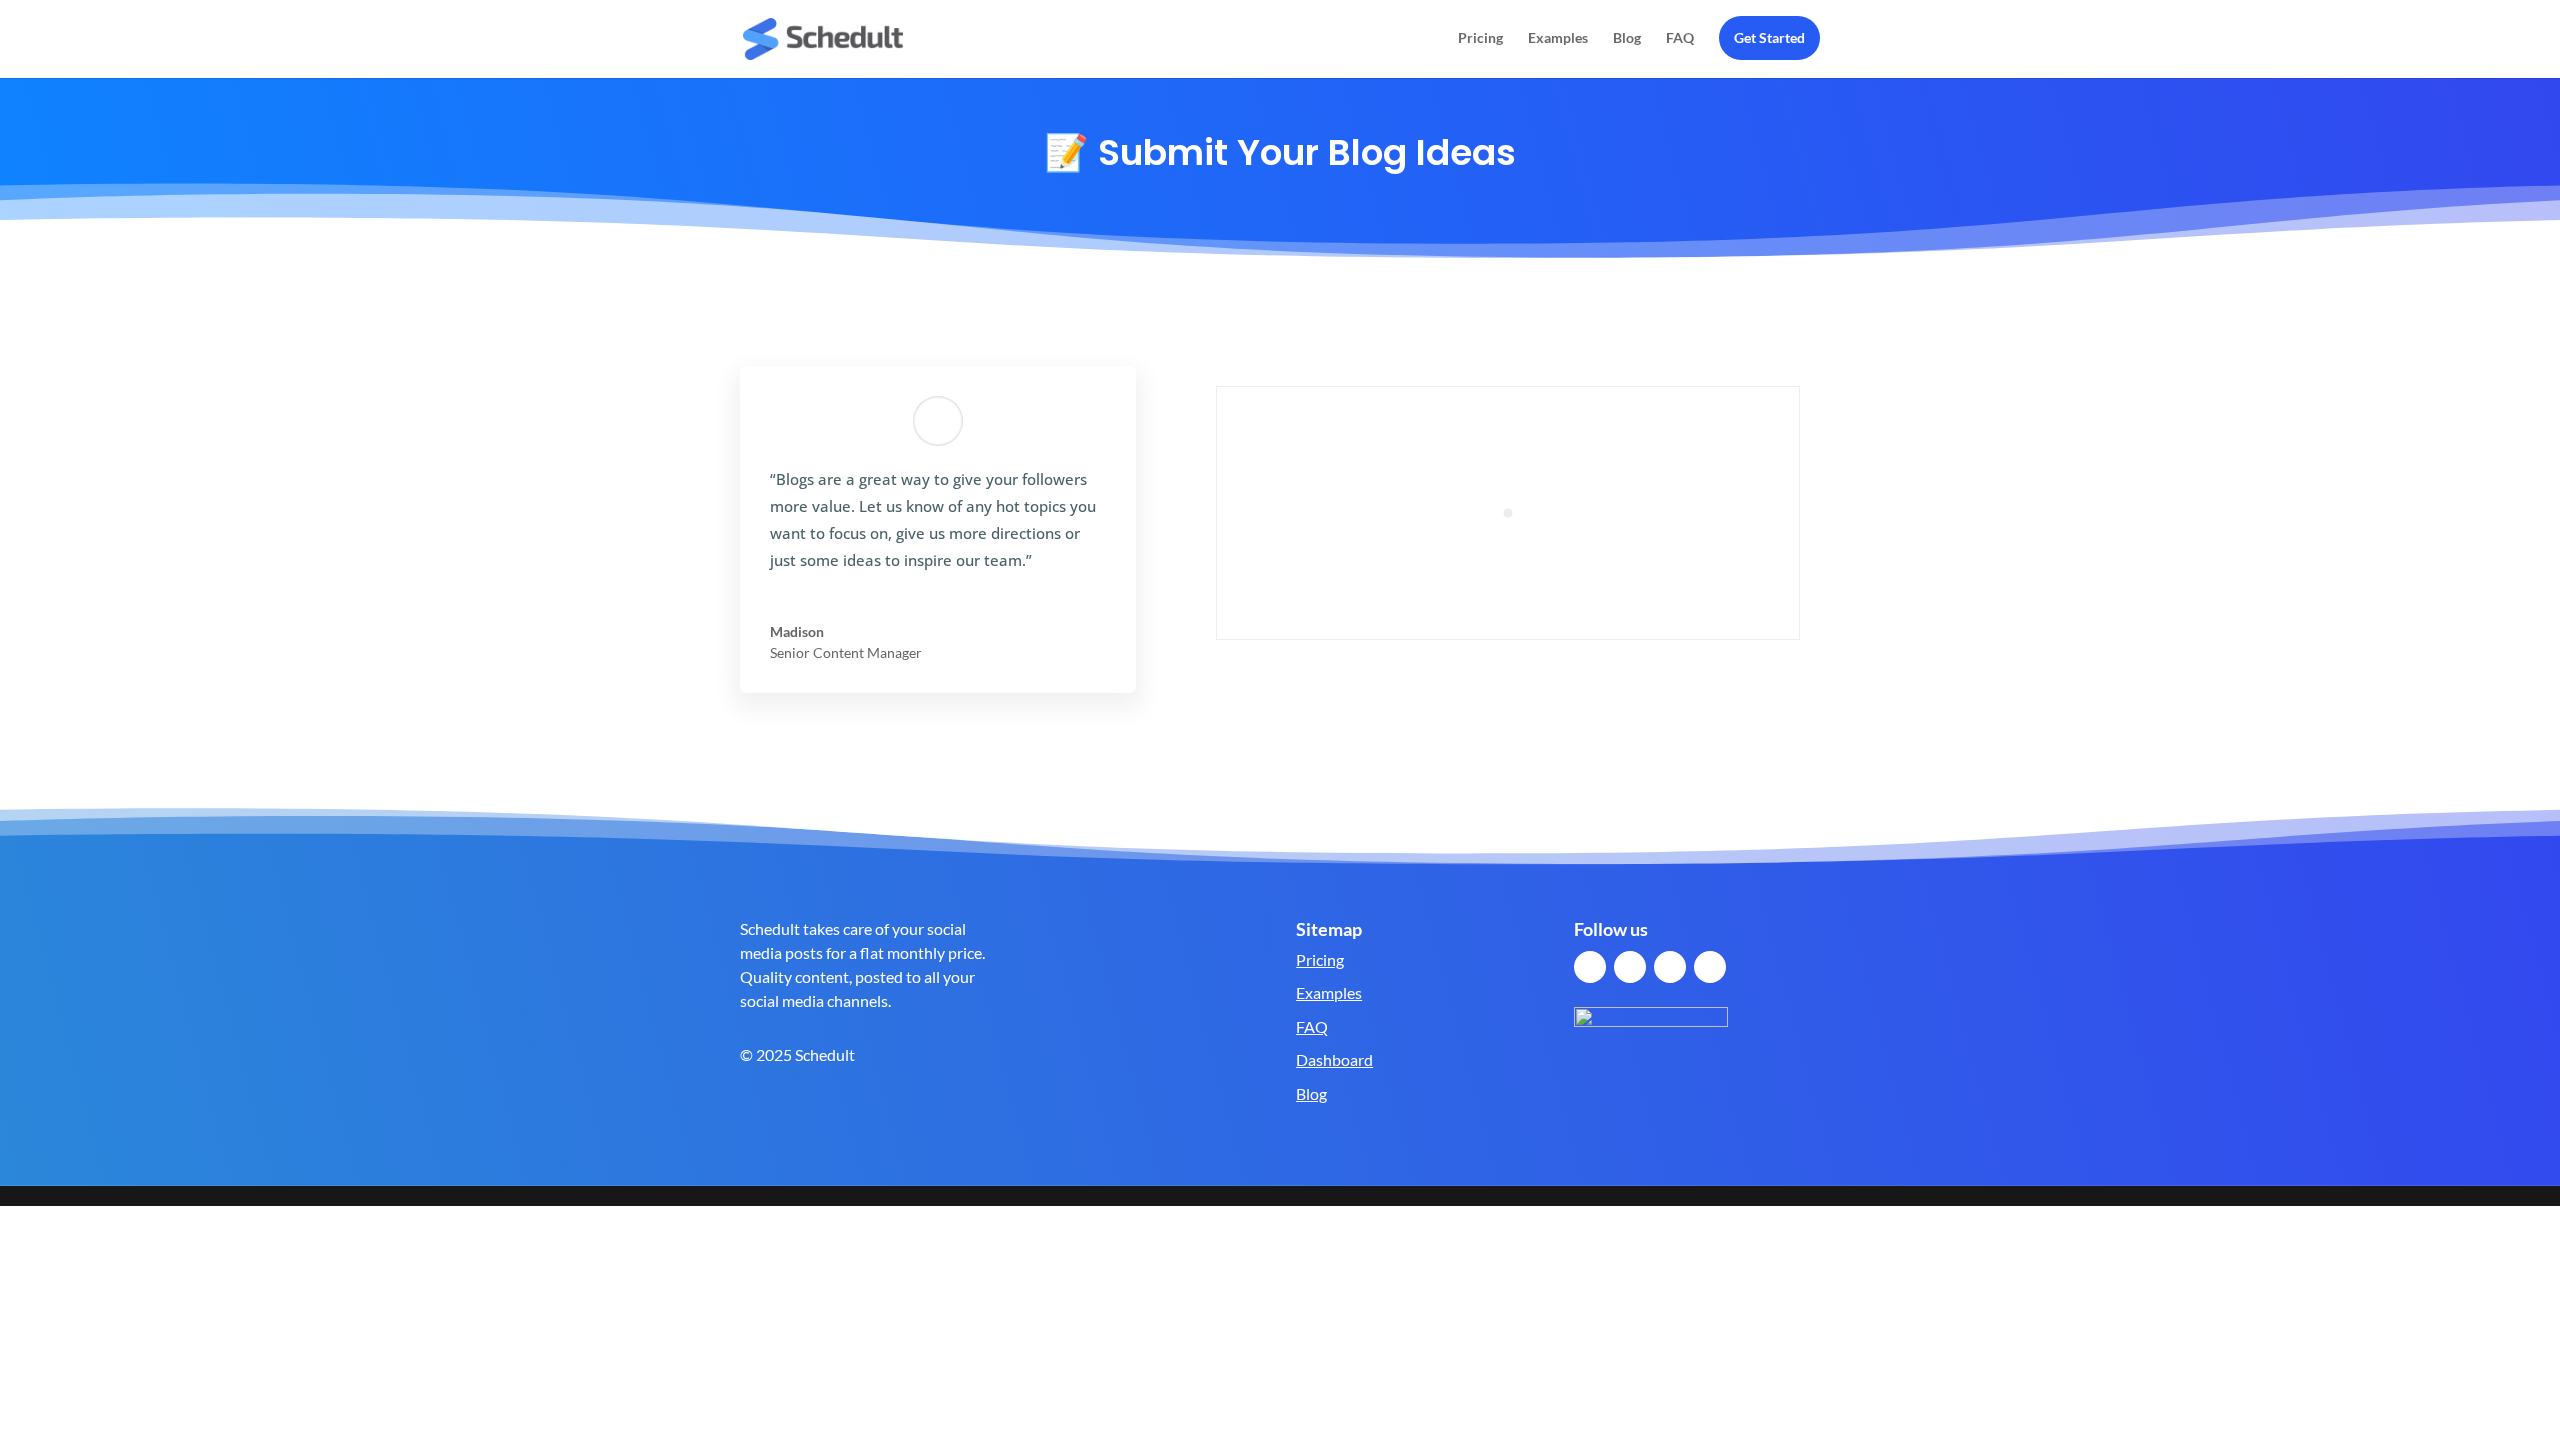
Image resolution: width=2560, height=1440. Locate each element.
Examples (1558, 38)
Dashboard (1334, 1059)
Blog (1627, 38)
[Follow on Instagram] (1710, 967)
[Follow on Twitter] (1630, 967)
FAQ (1680, 38)
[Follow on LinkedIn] (1670, 967)
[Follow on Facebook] (1590, 967)
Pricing (1480, 38)
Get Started (1769, 37)
